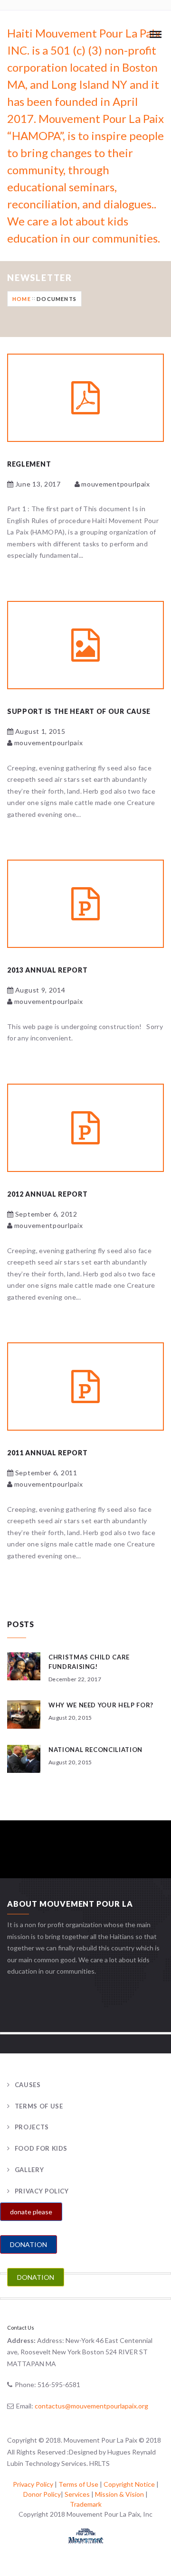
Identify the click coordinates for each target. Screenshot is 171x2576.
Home (22, 299)
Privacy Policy (42, 2191)
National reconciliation (95, 1750)
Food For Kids (41, 2148)
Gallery (29, 2170)
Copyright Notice (129, 2484)
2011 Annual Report (47, 1453)
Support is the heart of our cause (79, 711)
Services (77, 2494)
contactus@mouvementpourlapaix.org (91, 2406)
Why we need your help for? (101, 1705)
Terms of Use (78, 2484)
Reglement (29, 464)
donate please (31, 2212)
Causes (28, 2085)
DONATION (28, 2244)
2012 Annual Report (47, 1194)
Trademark (86, 2504)
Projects (32, 2127)
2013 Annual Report (47, 970)
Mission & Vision (119, 2494)
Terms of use (39, 2106)
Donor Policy (42, 2494)
